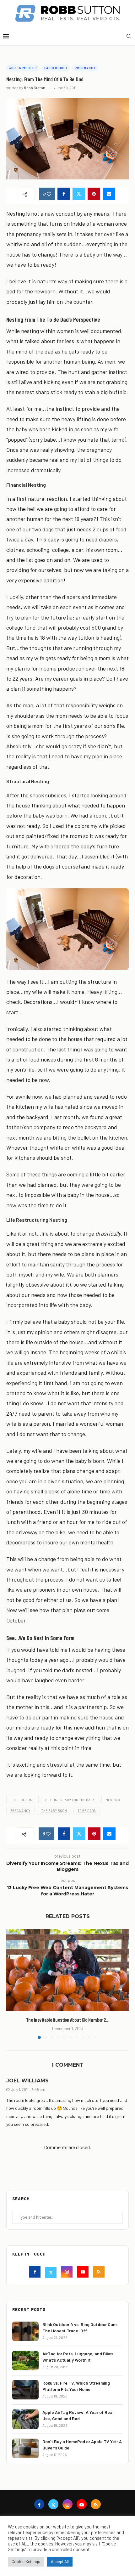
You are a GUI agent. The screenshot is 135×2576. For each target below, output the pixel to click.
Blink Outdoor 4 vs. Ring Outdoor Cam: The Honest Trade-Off (80, 2327)
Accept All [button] (60, 2562)
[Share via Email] (109, 194)
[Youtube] (84, 2273)
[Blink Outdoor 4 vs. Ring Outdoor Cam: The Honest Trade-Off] (25, 2331)
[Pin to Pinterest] (94, 194)
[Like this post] (49, 194)
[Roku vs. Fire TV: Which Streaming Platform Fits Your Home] (25, 2390)
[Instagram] (68, 2273)
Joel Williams (27, 2081)
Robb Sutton (35, 88)
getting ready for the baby (70, 1800)
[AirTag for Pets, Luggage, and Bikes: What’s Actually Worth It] (25, 2361)
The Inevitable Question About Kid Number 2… (68, 2020)
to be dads (87, 1811)
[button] (12, 1984)
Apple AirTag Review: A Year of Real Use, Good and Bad (78, 2415)
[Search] (129, 36)
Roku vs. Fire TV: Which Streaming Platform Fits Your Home (76, 2386)
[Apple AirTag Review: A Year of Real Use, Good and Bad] (25, 2419)
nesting (113, 1800)
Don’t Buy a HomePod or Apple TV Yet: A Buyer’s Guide (82, 2445)
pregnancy (20, 1811)
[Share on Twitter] (79, 194)
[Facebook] (36, 2273)
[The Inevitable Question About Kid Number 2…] (67, 1970)
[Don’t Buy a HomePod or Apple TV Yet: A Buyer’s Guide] (25, 2448)
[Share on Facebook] (64, 194)
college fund (22, 1800)
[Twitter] (52, 2273)
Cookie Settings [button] (26, 2562)
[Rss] (100, 2273)
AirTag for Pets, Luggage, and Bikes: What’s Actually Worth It (78, 2357)
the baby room (54, 1811)
